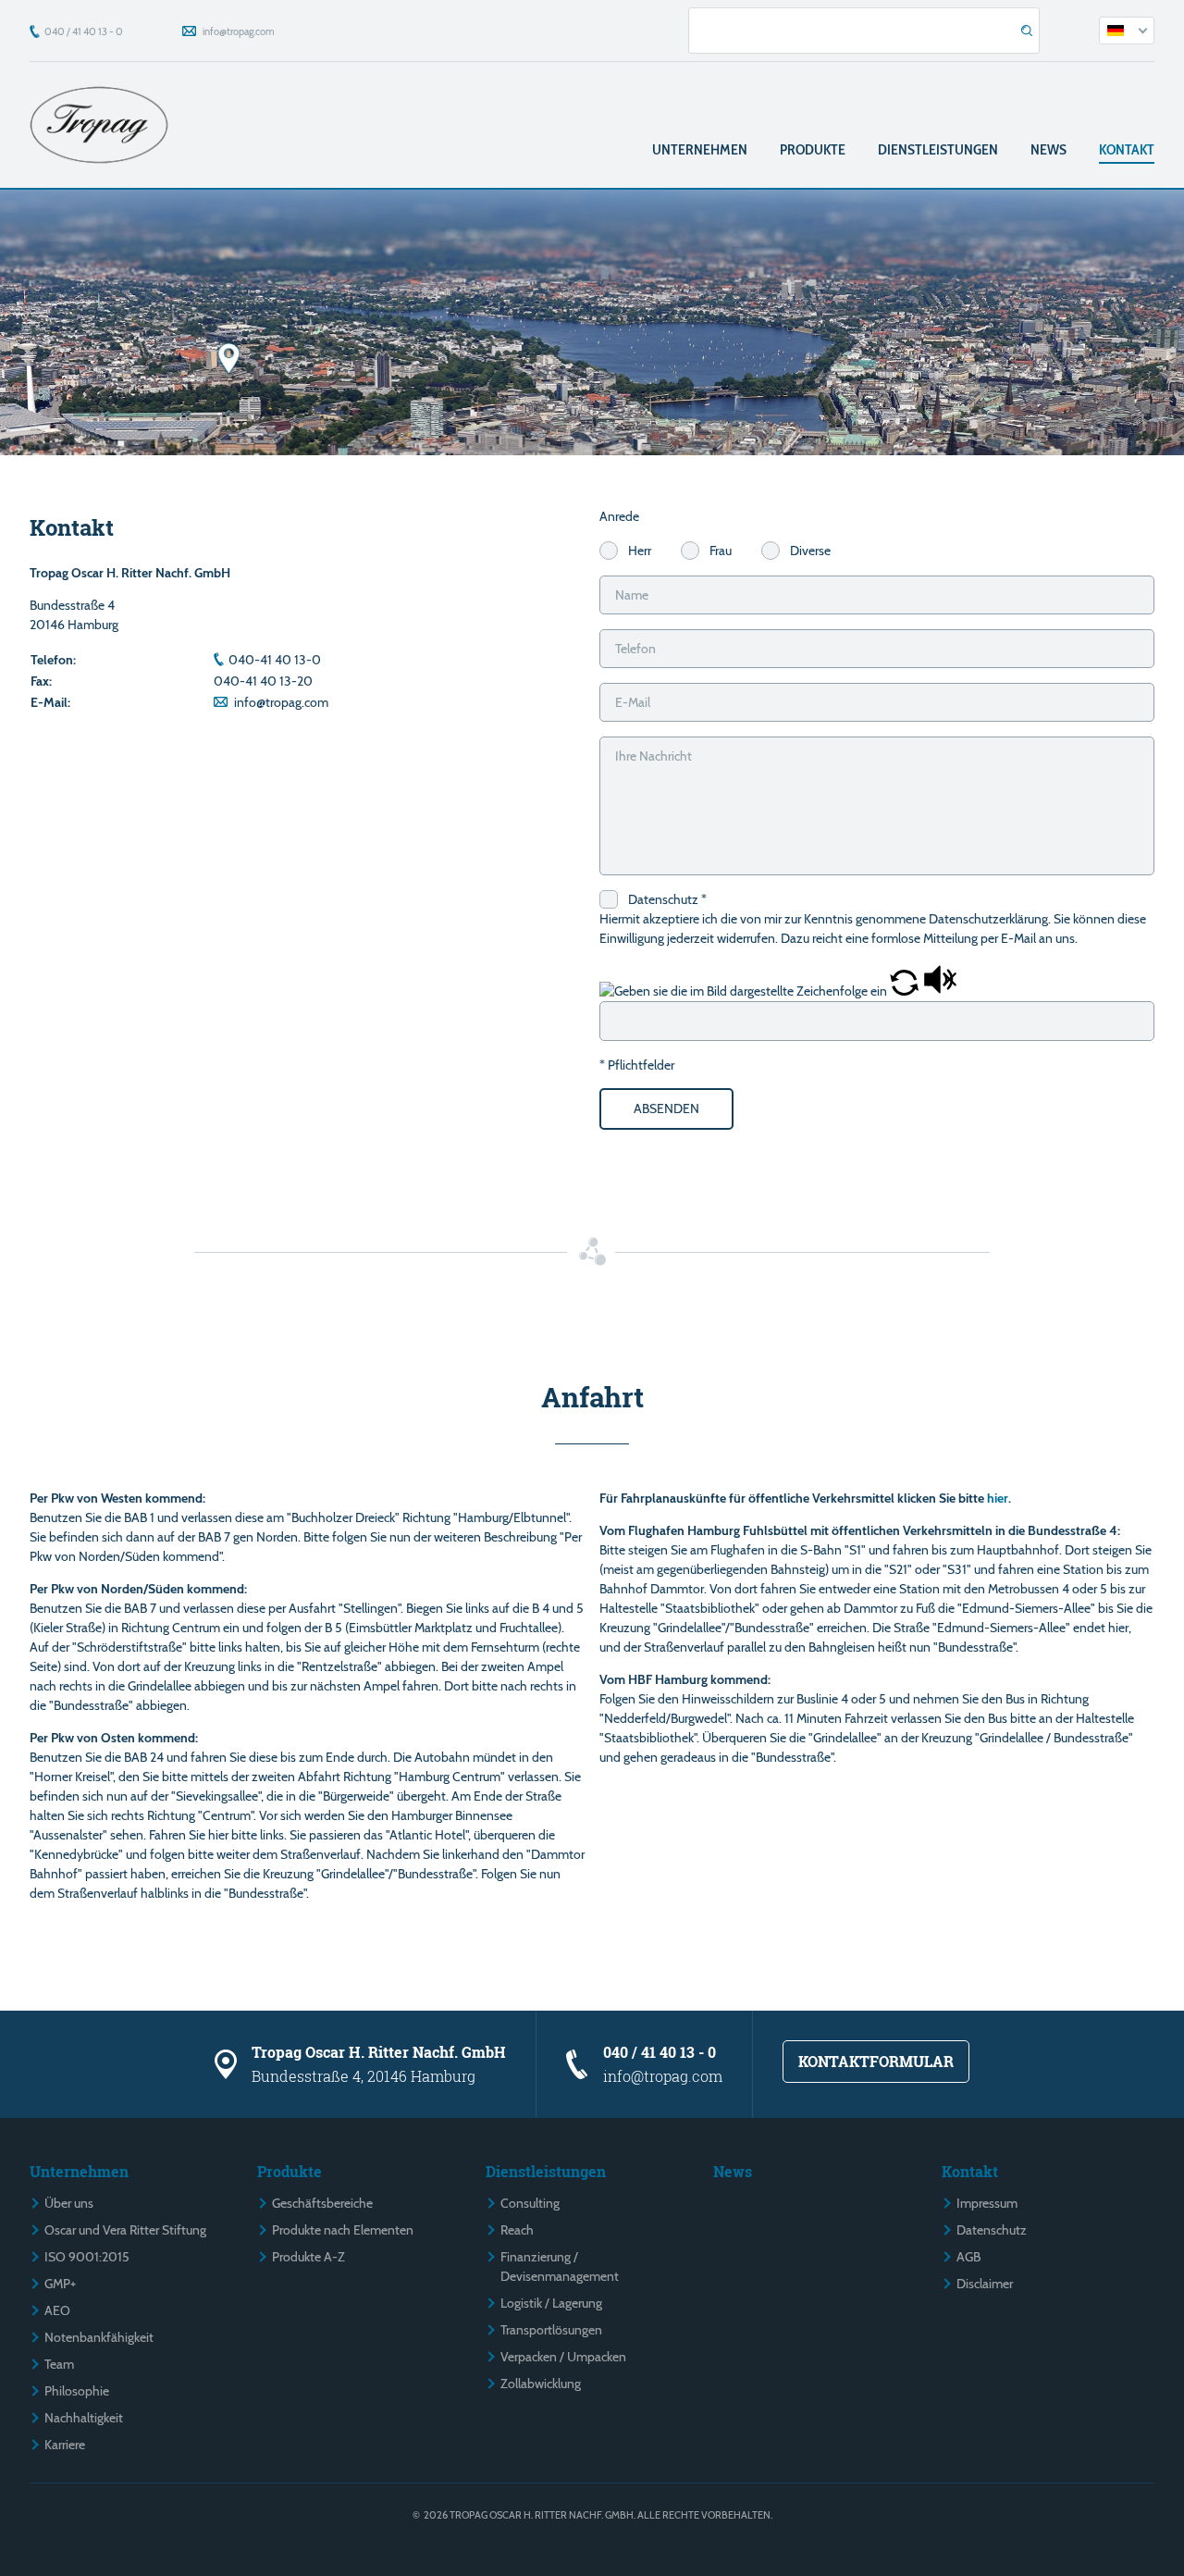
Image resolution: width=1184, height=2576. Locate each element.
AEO (57, 2310)
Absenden (666, 1108)
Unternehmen (700, 149)
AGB (968, 2257)
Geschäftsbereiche (322, 2203)
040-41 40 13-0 (275, 660)
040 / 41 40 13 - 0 (84, 31)
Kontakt (1127, 149)
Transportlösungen (551, 2330)
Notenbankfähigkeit (99, 2337)
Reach (517, 2230)
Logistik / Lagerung (551, 2303)
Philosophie (77, 2391)
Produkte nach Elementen (343, 2230)
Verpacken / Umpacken (563, 2357)
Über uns (69, 2203)
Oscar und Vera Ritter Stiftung (125, 2230)
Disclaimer (985, 2284)
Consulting (530, 2203)
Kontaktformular (876, 2061)
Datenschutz (992, 2230)
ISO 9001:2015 (87, 2257)
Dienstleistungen (938, 149)
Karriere (65, 2445)
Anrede (619, 516)
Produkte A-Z (308, 2257)
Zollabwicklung (541, 2384)
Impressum (987, 2203)
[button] (906, 991)
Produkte (813, 149)
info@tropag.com (239, 31)
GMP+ (60, 2284)
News (1048, 149)
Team (59, 2364)
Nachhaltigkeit (84, 2418)
